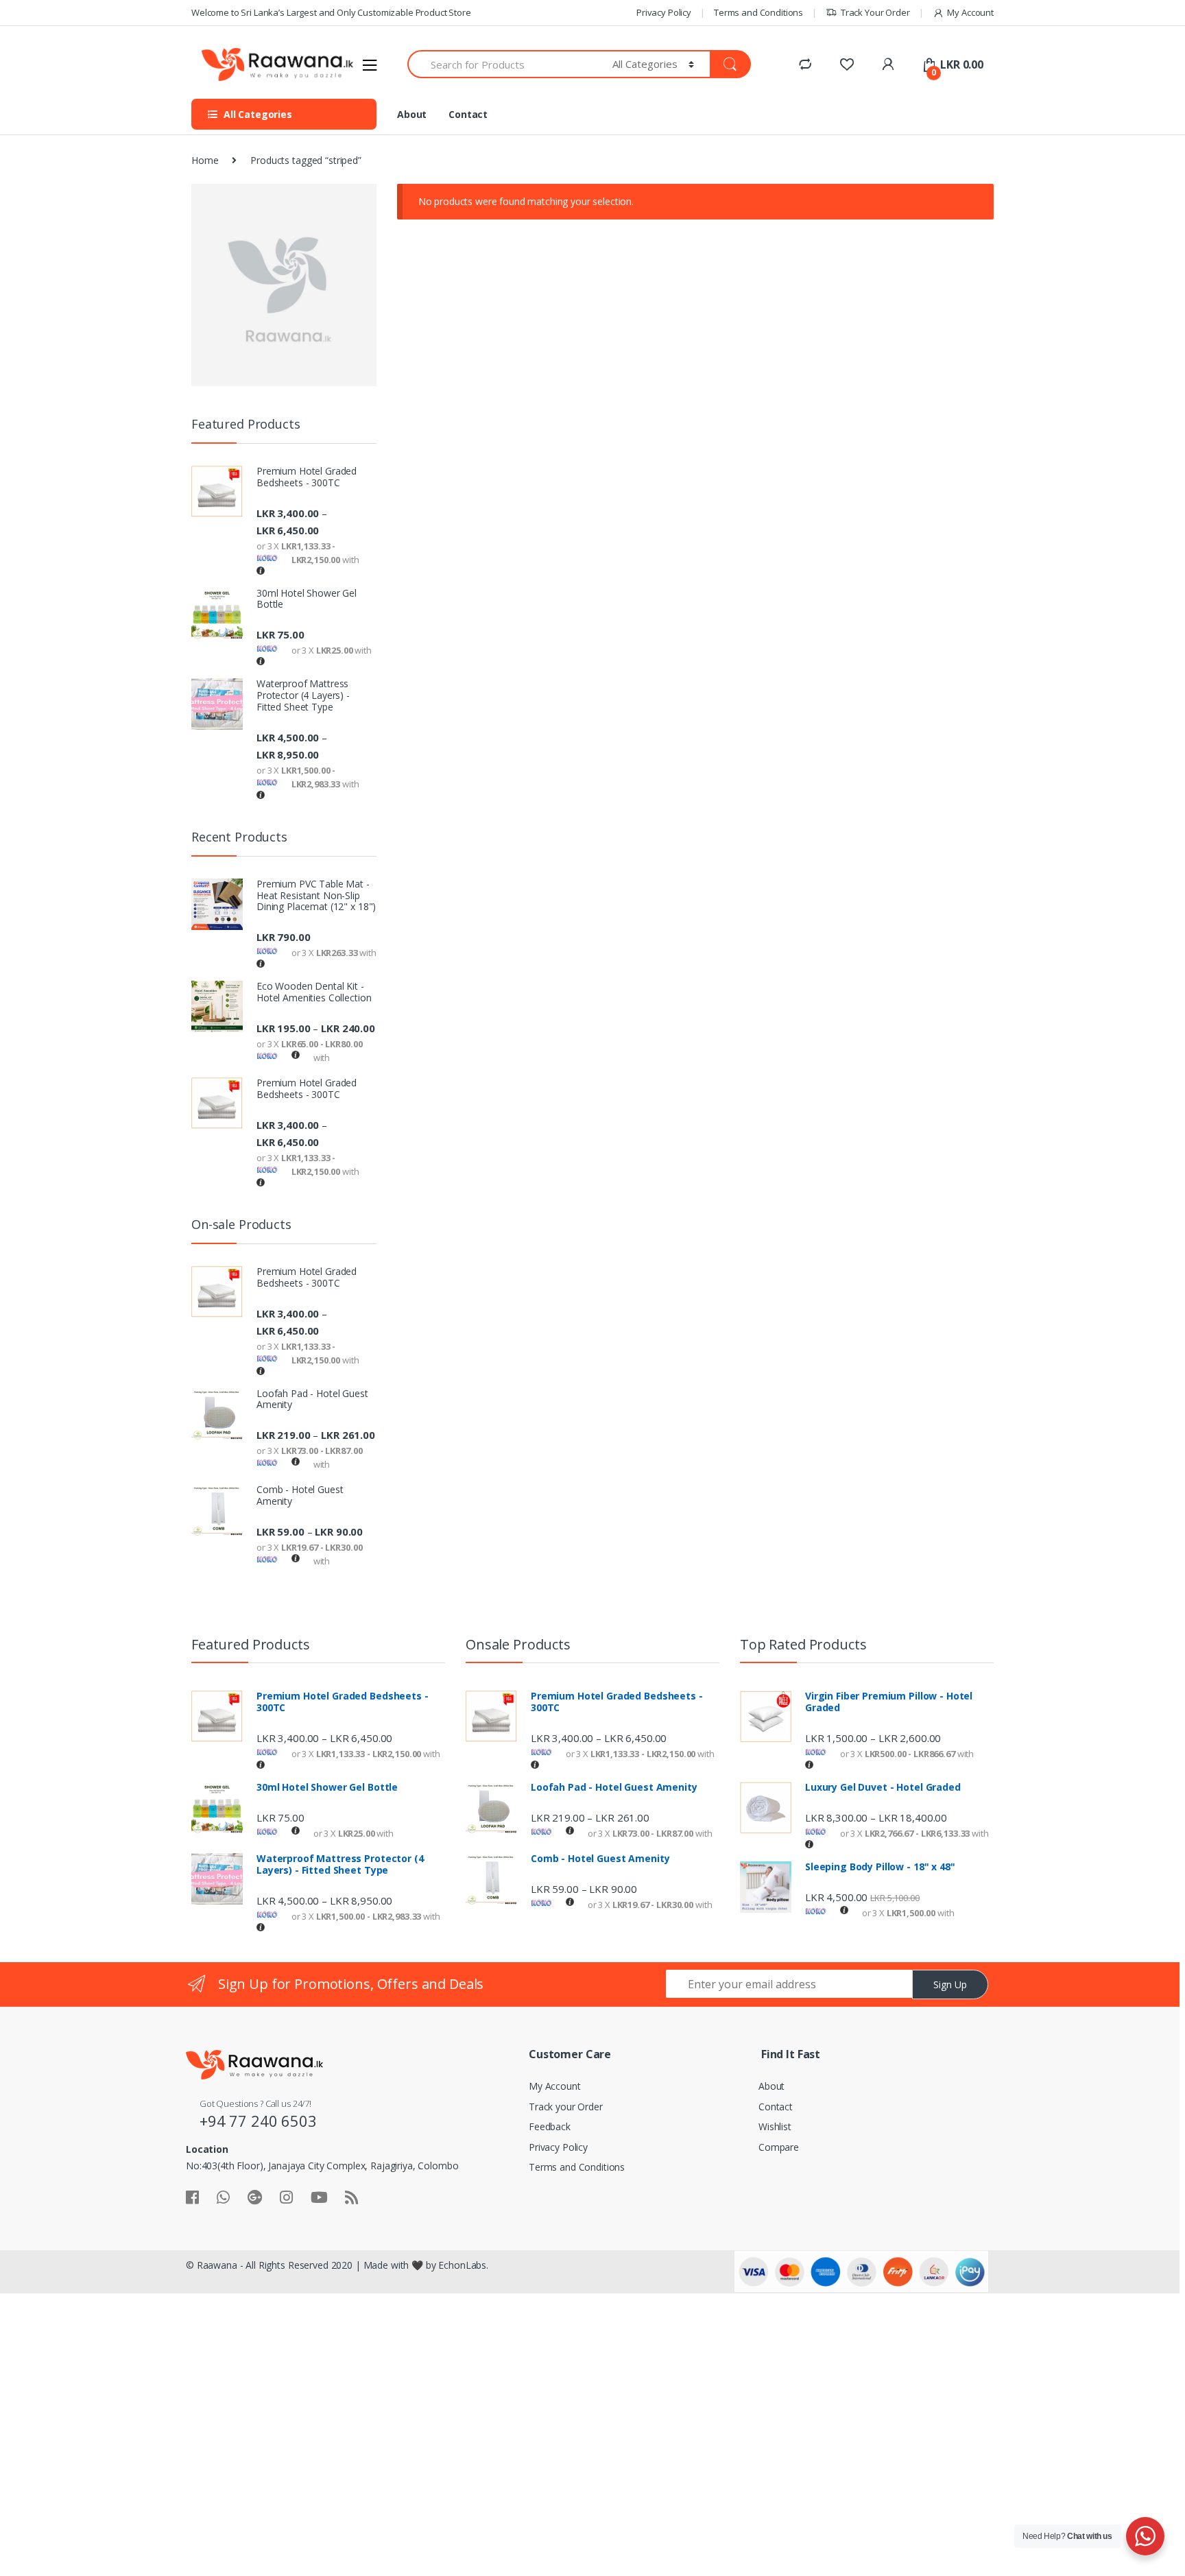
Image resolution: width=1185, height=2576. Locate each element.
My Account (970, 12)
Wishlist (775, 2126)
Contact (468, 114)
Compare (779, 2147)
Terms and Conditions (758, 12)
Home (205, 160)
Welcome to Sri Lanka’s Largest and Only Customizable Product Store (331, 12)
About (412, 114)
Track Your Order (875, 12)
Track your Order (566, 2107)
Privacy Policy (664, 12)
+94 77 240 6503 (258, 2121)
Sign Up (950, 1984)
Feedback (550, 2126)
